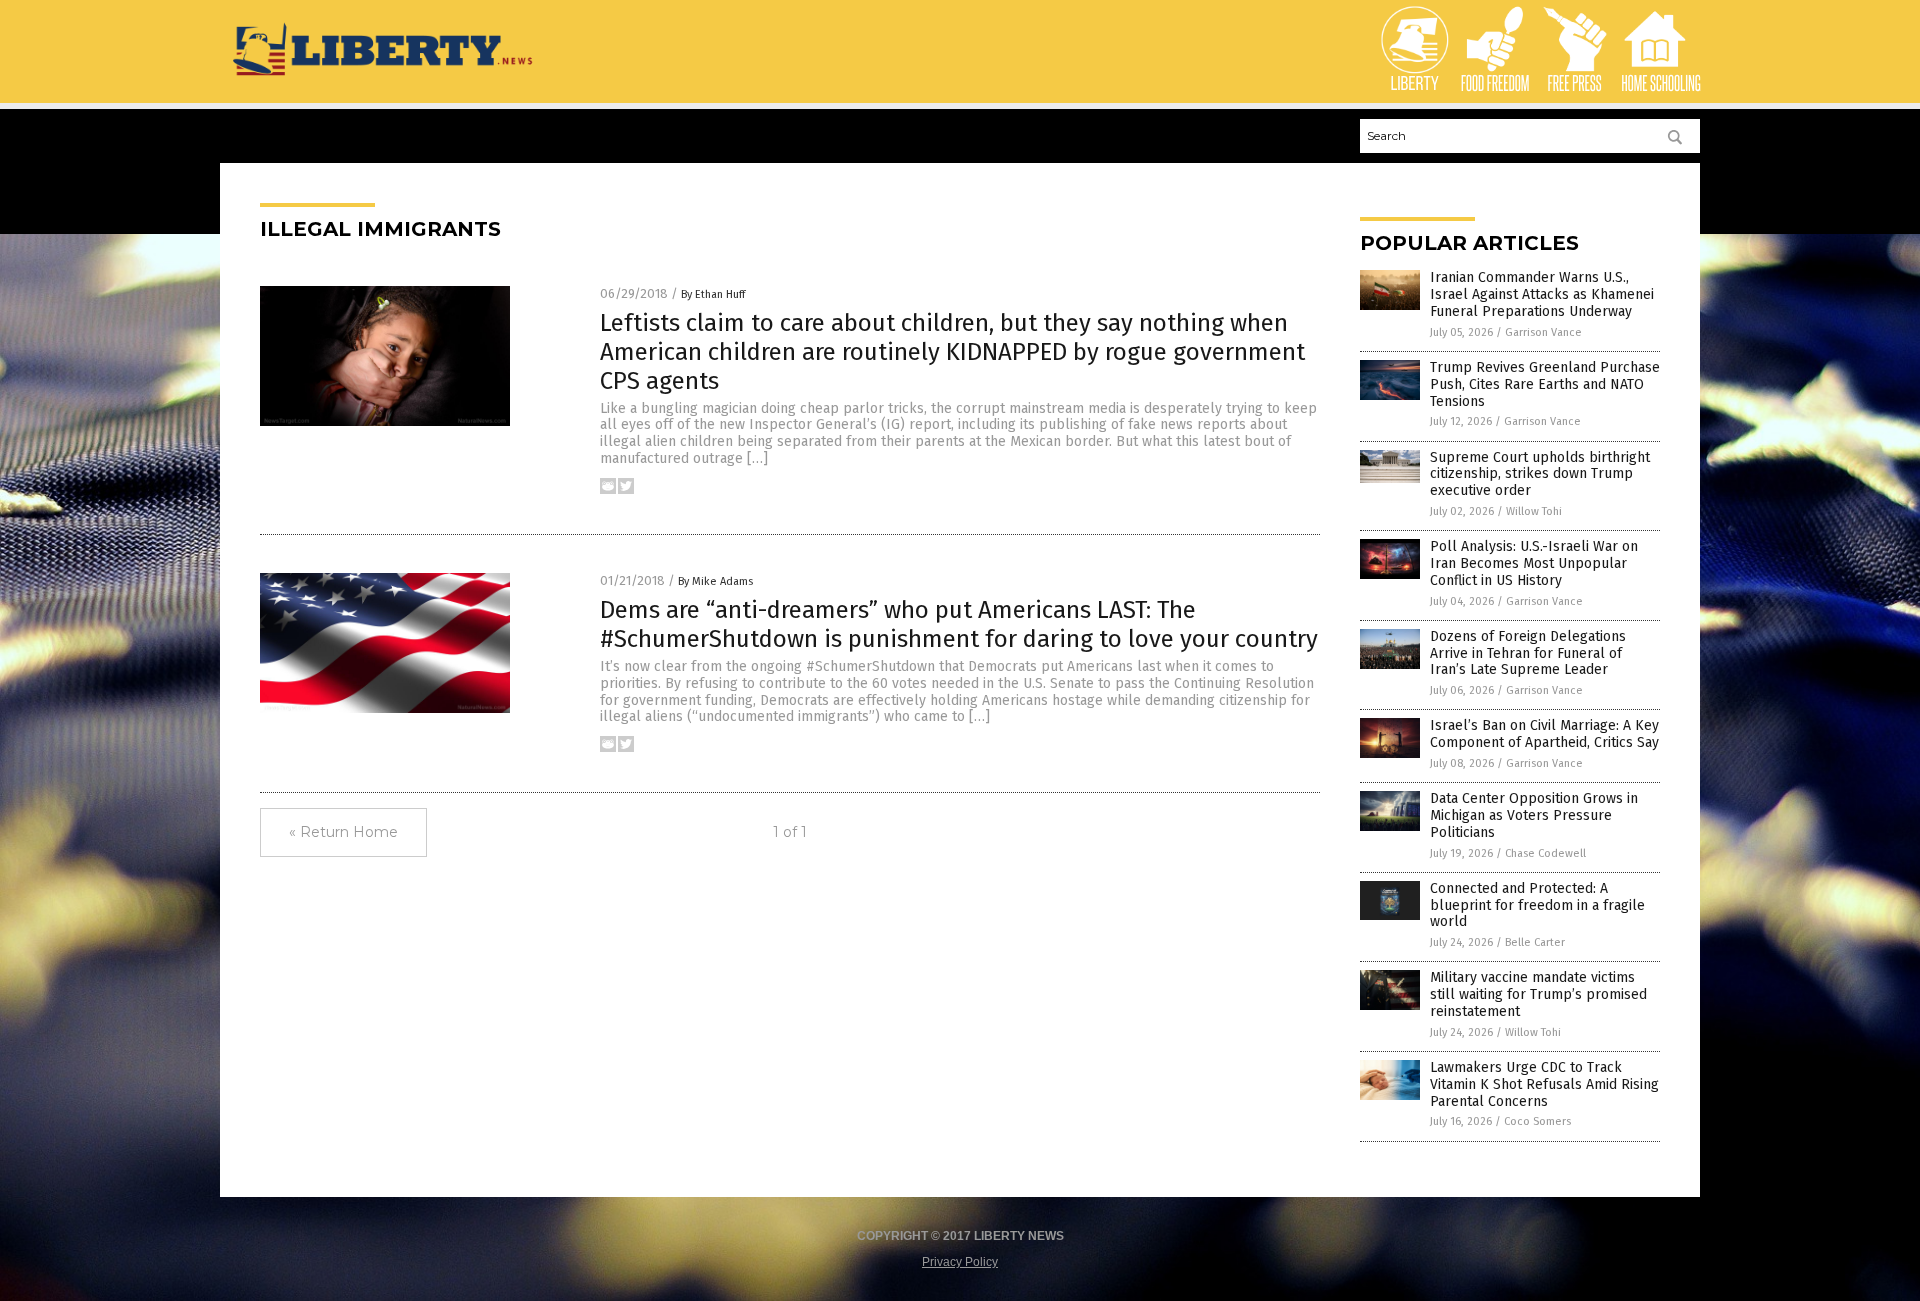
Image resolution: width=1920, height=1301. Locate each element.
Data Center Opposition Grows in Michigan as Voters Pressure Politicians (1534, 815)
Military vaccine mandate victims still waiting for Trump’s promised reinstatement (1538, 994)
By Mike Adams (715, 581)
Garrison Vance (1543, 332)
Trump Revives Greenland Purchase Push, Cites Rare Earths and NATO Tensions (1545, 384)
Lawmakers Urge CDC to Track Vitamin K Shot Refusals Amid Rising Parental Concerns (1544, 1084)
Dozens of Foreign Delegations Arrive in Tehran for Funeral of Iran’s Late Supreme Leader (1528, 653)
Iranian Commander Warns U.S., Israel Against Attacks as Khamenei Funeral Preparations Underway (1542, 294)
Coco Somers (1537, 1121)
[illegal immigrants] (384, 77)
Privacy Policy (960, 1262)
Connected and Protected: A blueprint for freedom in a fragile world (1537, 905)
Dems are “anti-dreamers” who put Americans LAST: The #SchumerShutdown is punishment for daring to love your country (959, 624)
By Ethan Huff (713, 294)
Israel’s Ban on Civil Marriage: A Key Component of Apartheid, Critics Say (1544, 734)
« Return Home (343, 832)
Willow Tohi (1534, 511)
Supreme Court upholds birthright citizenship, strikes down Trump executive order (1540, 474)
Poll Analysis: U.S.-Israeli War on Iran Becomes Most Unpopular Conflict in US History (1534, 563)
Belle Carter (1535, 942)
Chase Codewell (1545, 853)
